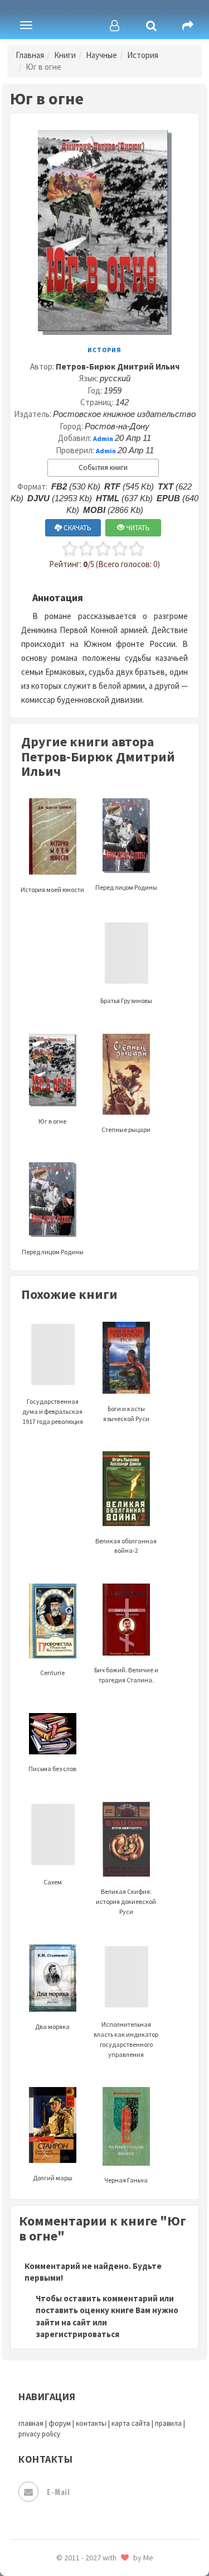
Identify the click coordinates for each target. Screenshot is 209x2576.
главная (31, 2423)
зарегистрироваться (77, 2334)
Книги (65, 55)
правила (168, 2423)
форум (60, 2423)
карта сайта (131, 2423)
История (143, 55)
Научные (101, 55)
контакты (91, 2423)
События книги (103, 467)
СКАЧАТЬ (77, 528)
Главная (30, 55)
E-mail (58, 2491)
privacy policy (39, 2434)
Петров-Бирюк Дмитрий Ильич (118, 366)
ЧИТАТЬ (137, 528)
